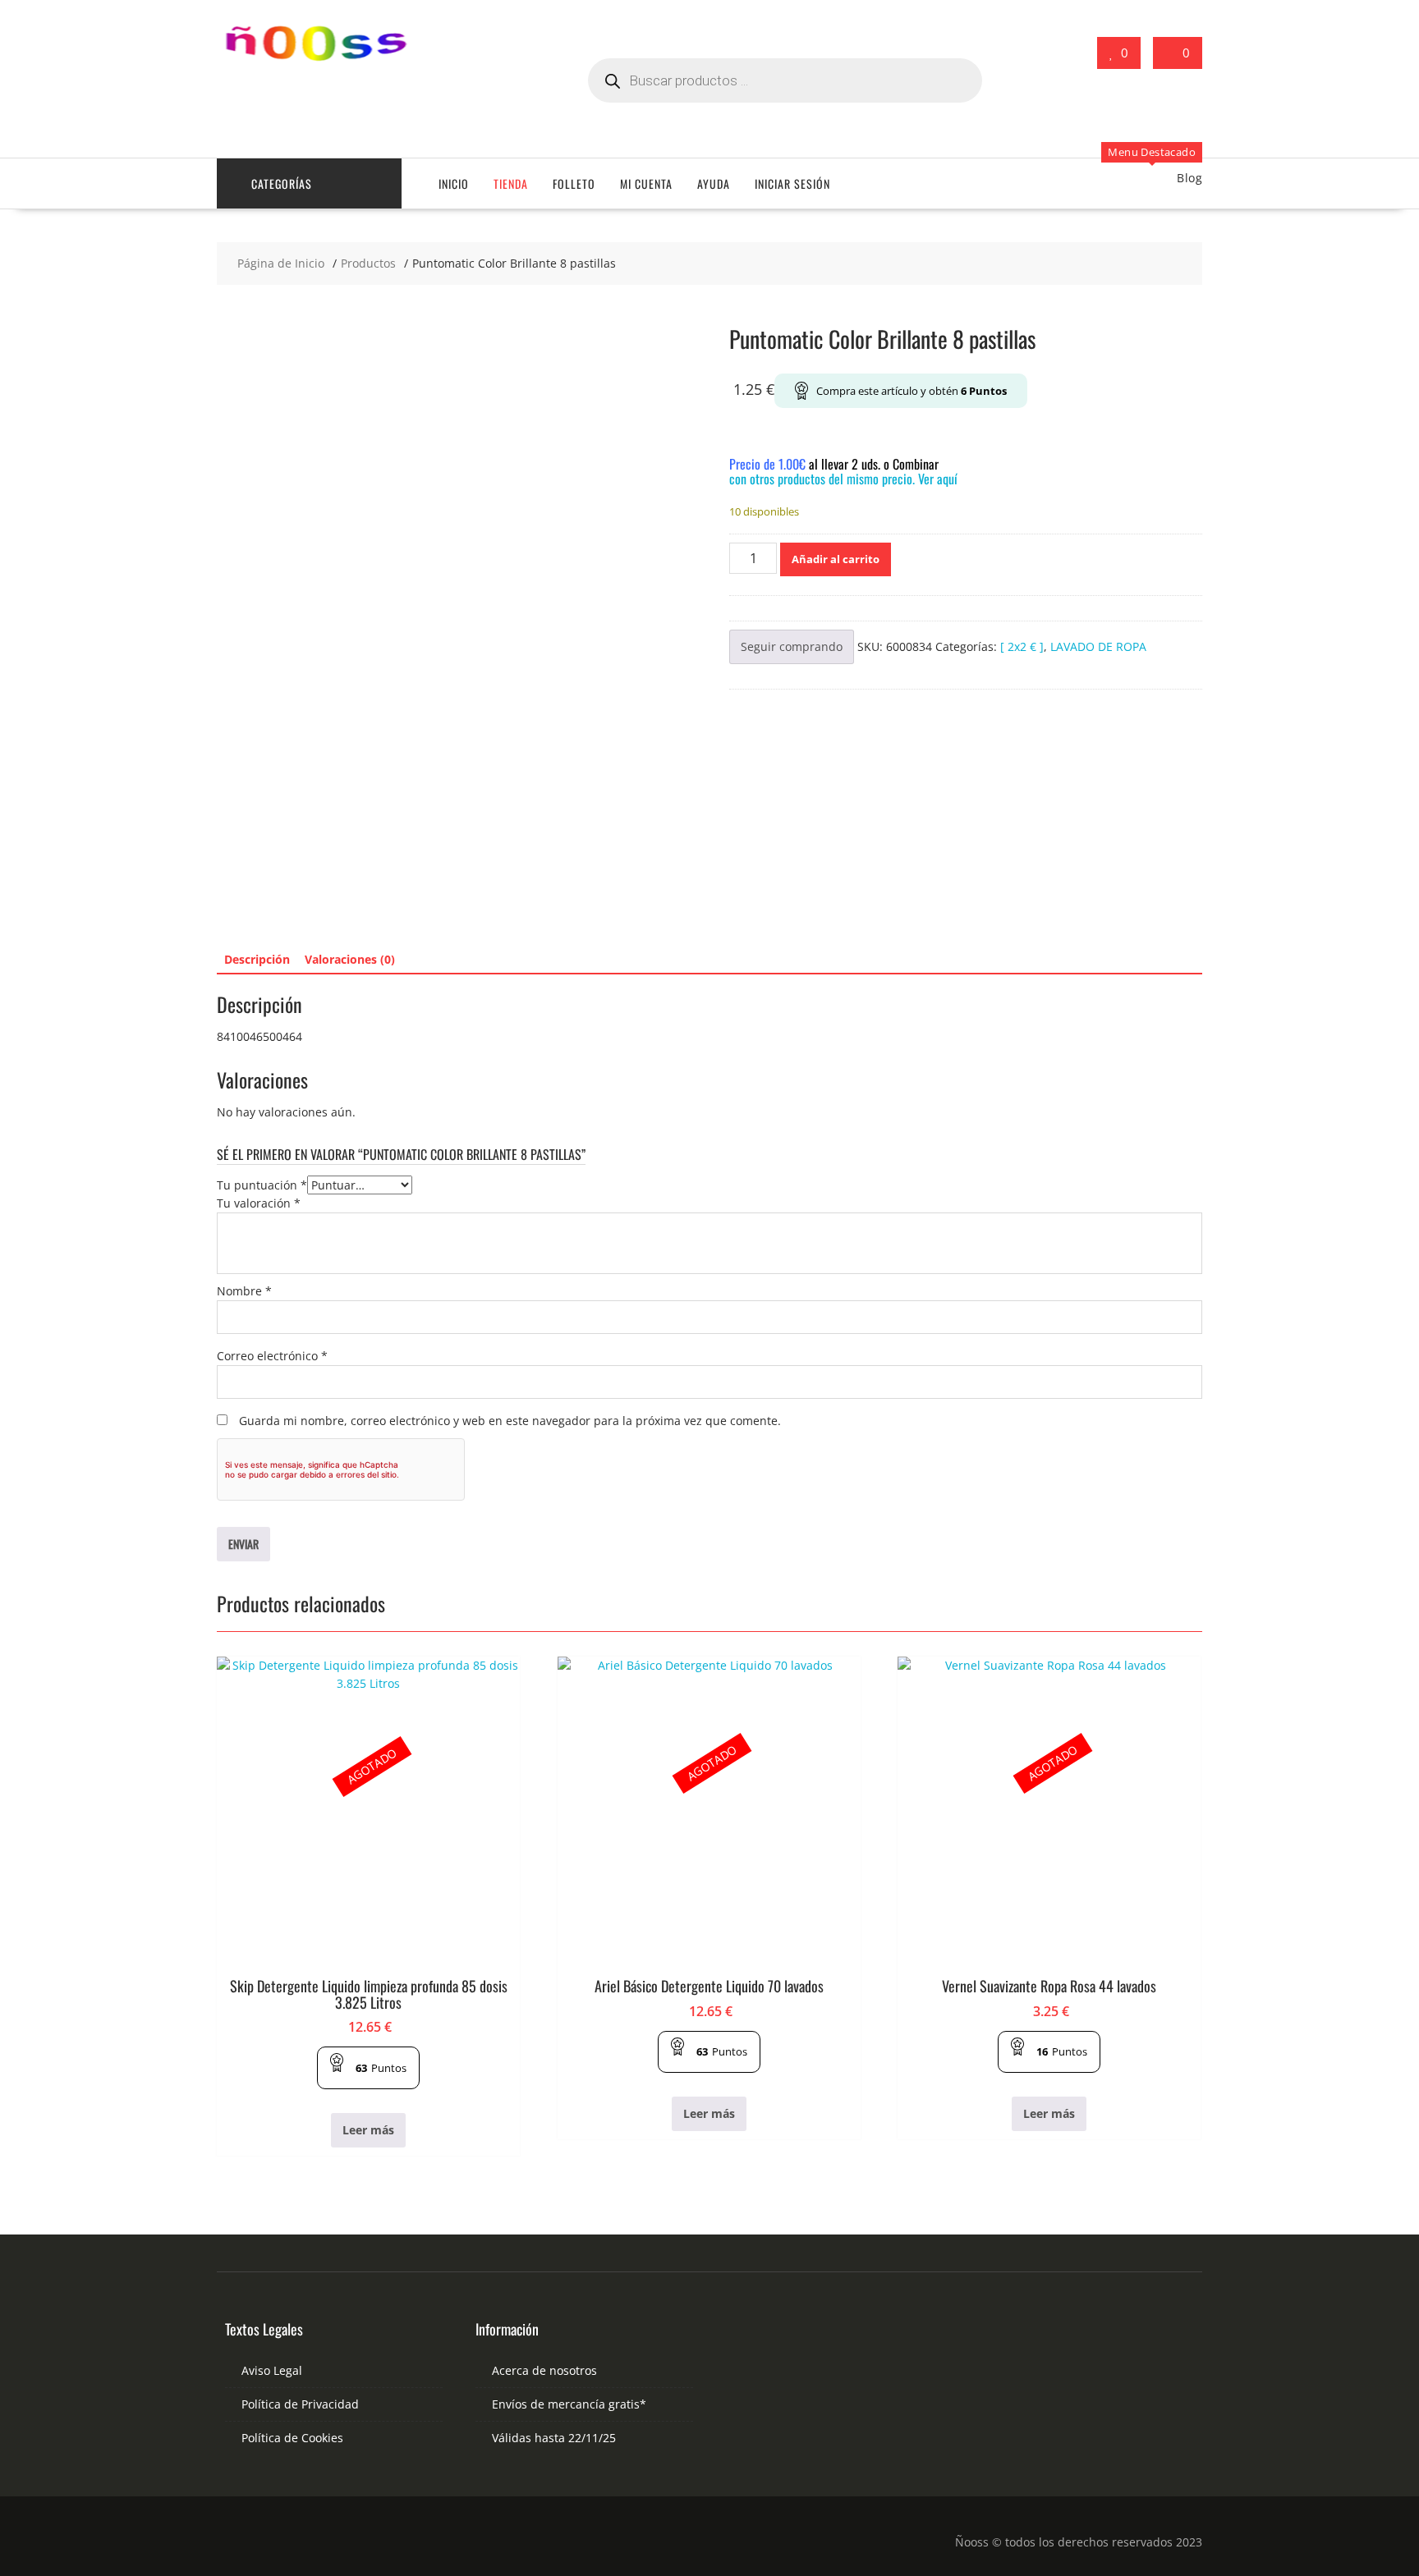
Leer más (368, 2130)
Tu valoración (259, 1203)
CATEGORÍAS (282, 183)
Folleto (574, 183)
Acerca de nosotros (544, 2370)
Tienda (511, 183)
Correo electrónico (272, 1356)
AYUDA (714, 183)
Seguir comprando (792, 646)
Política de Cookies (292, 2438)
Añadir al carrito (836, 559)
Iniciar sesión (792, 183)
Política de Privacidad (300, 2404)
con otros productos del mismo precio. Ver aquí (843, 479)
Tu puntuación (262, 1185)
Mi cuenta (646, 183)
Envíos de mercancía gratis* (569, 2404)
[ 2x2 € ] (1022, 646)
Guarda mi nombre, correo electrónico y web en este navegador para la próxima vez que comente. (510, 1421)
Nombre (244, 1291)
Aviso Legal (272, 2370)
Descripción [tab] (257, 959)
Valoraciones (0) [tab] (350, 959)
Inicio (454, 183)
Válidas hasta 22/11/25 (554, 2438)
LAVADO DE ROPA (1098, 646)
